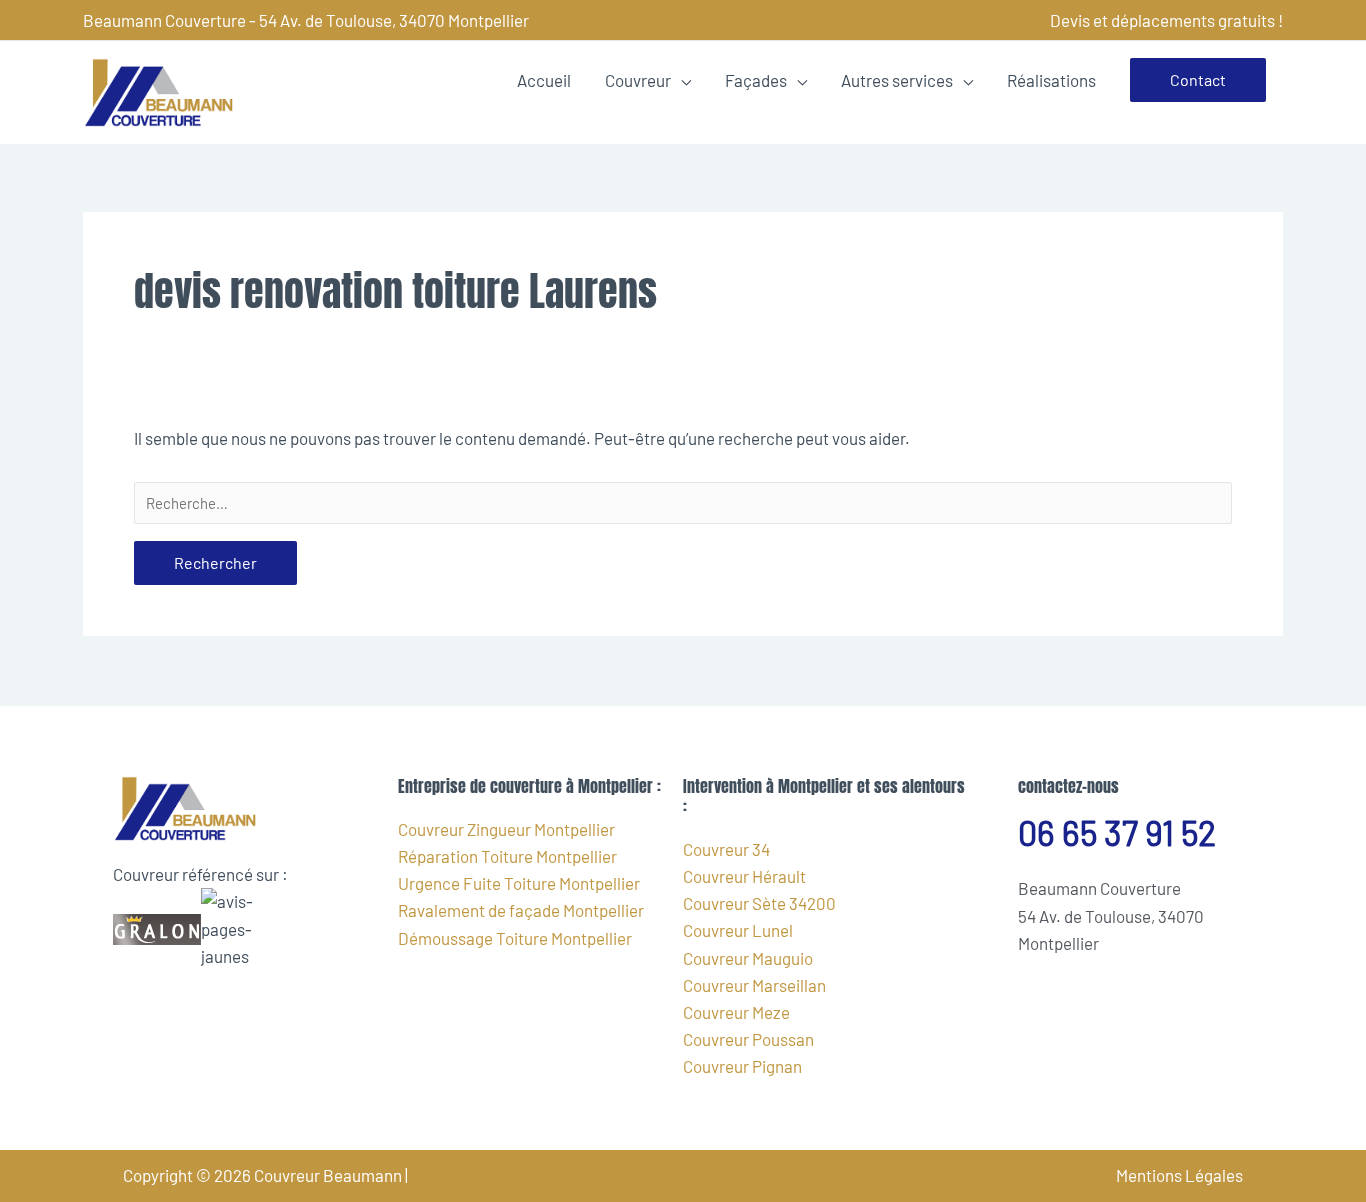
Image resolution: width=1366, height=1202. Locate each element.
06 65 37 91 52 (1117, 832)
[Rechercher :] (683, 503)
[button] (1198, 80)
